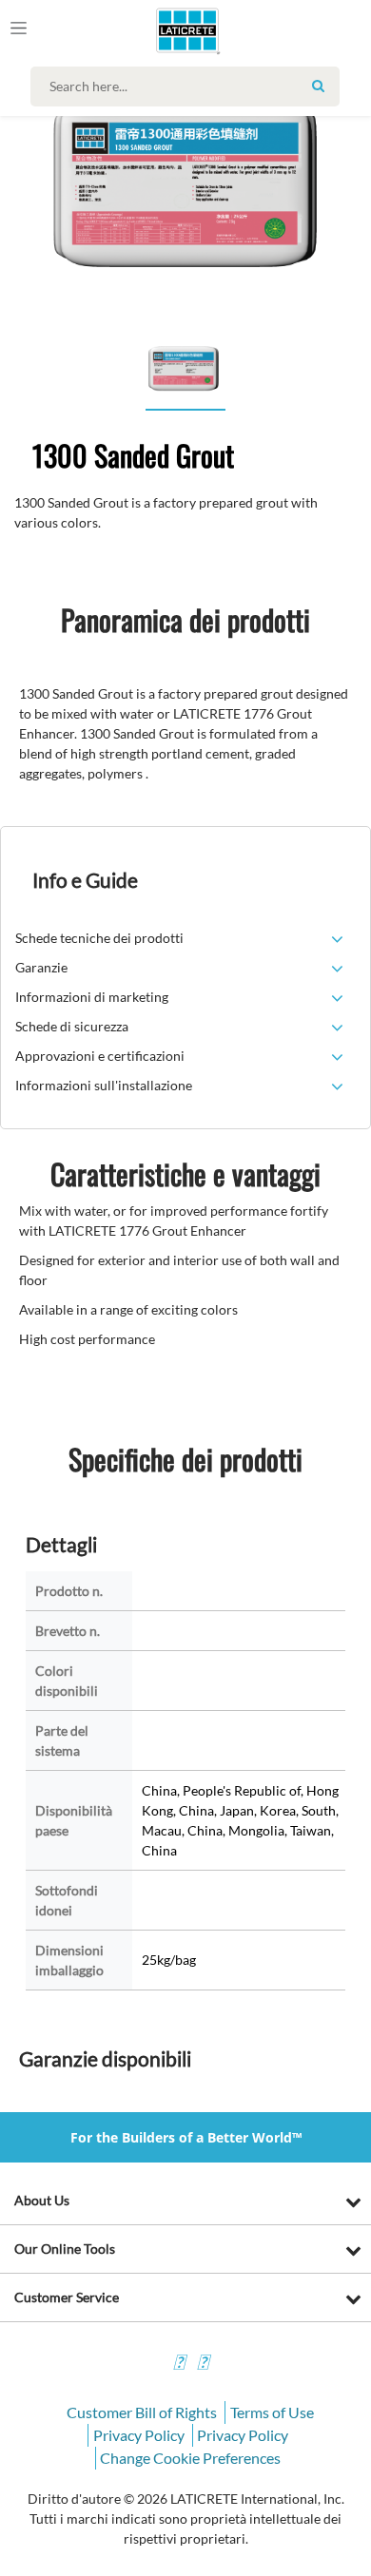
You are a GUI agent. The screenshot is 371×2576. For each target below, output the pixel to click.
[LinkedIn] (179, 2365)
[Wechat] (203, 2365)
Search (318, 86)
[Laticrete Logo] (161, 30)
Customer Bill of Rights (142, 2412)
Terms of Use (272, 2412)
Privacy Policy (139, 2435)
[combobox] (190, 87)
